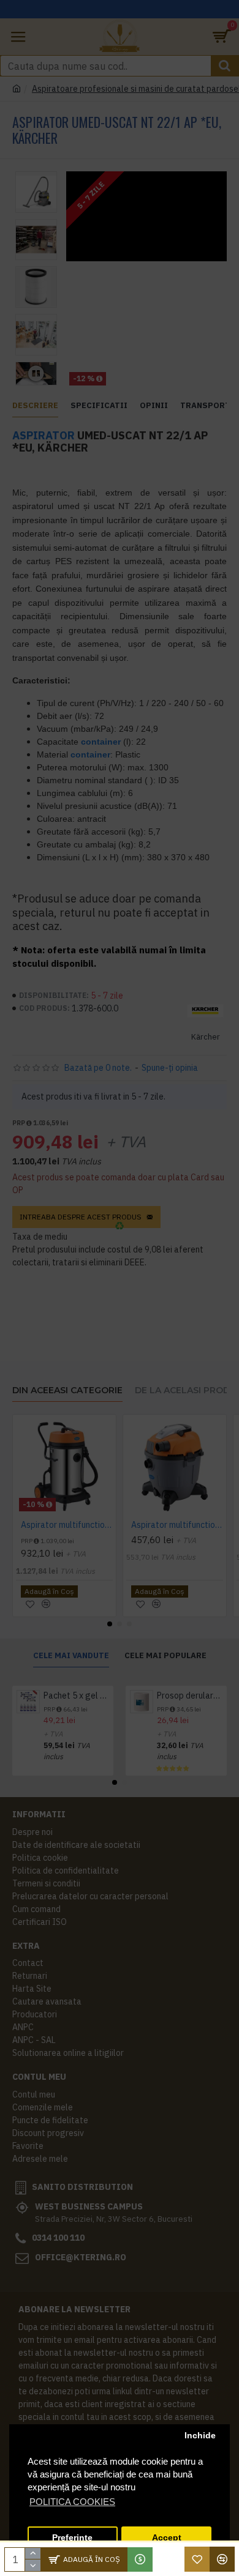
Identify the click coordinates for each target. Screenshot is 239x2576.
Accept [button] (167, 2538)
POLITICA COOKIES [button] (72, 2502)
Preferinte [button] (72, 2538)
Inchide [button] (200, 2436)
